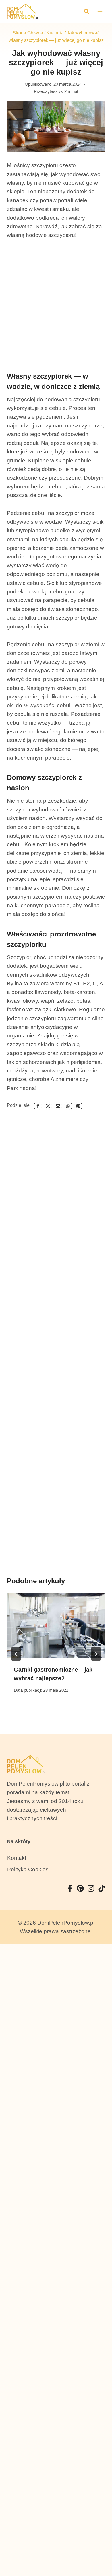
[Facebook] (38, 1106)
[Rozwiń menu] (100, 11)
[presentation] (56, 1626)
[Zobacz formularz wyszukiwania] (86, 11)
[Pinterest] (78, 1106)
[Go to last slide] (16, 1654)
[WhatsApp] (68, 1106)
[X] (48, 1106)
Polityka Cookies (28, 1869)
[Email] (58, 1106)
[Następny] (96, 1654)
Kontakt (17, 1858)
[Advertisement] (56, 305)
